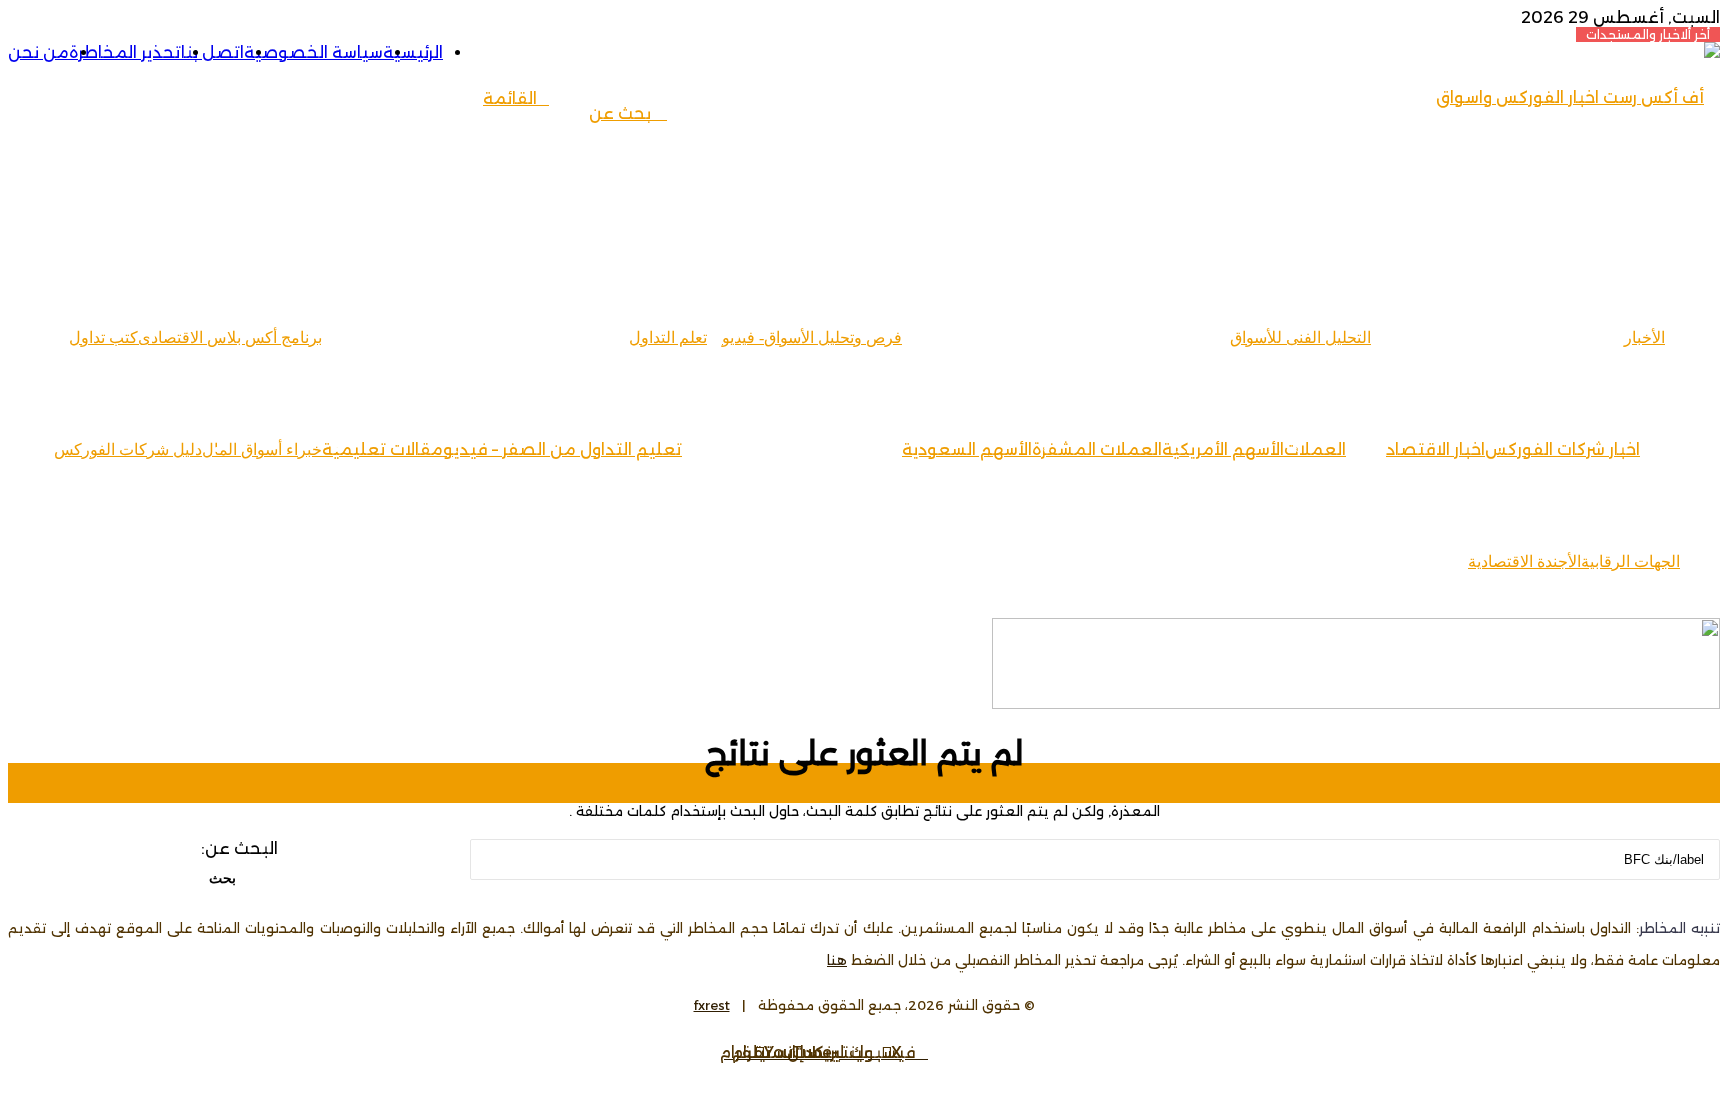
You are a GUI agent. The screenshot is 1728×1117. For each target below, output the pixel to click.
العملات (1315, 449)
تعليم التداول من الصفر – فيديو (562, 449)
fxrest (712, 1005)
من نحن (38, 52)
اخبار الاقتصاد (1435, 449)
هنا (837, 960)
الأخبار (1644, 337)
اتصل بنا (212, 52)
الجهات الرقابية (1630, 561)
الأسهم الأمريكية (1223, 449)
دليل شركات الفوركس (128, 449)
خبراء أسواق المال (262, 449)
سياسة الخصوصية (313, 52)
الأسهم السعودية (967, 449)
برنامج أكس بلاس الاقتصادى (230, 337)
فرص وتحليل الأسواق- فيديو (812, 337)
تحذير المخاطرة (125, 52)
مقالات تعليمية (382, 449)
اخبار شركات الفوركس (1562, 449)
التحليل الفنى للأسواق (1300, 337)
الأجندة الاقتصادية (1524, 561)
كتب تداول (103, 337)
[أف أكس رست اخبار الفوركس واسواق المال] (1570, 209)
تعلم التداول (668, 337)
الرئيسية (413, 52)
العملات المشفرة (1097, 449)
